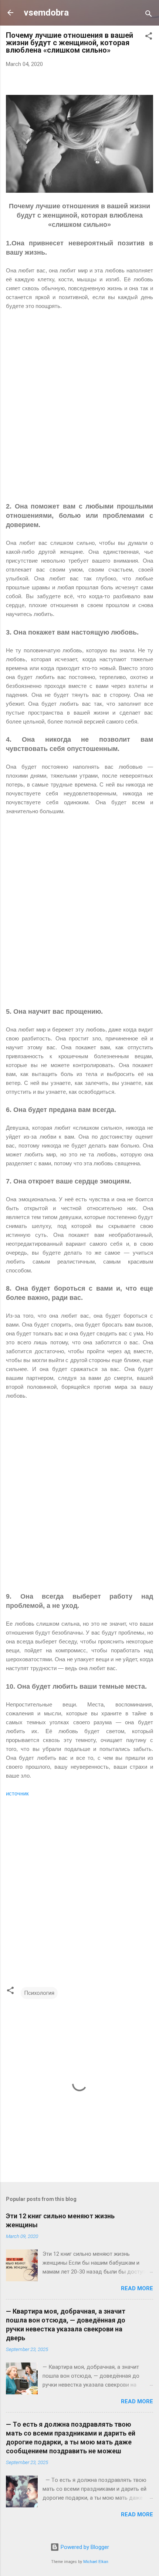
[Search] (149, 15)
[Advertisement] (79, 411)
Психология (39, 1993)
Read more (137, 2288)
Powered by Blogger (84, 2547)
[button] (149, 37)
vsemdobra (46, 13)
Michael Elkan (96, 2562)
